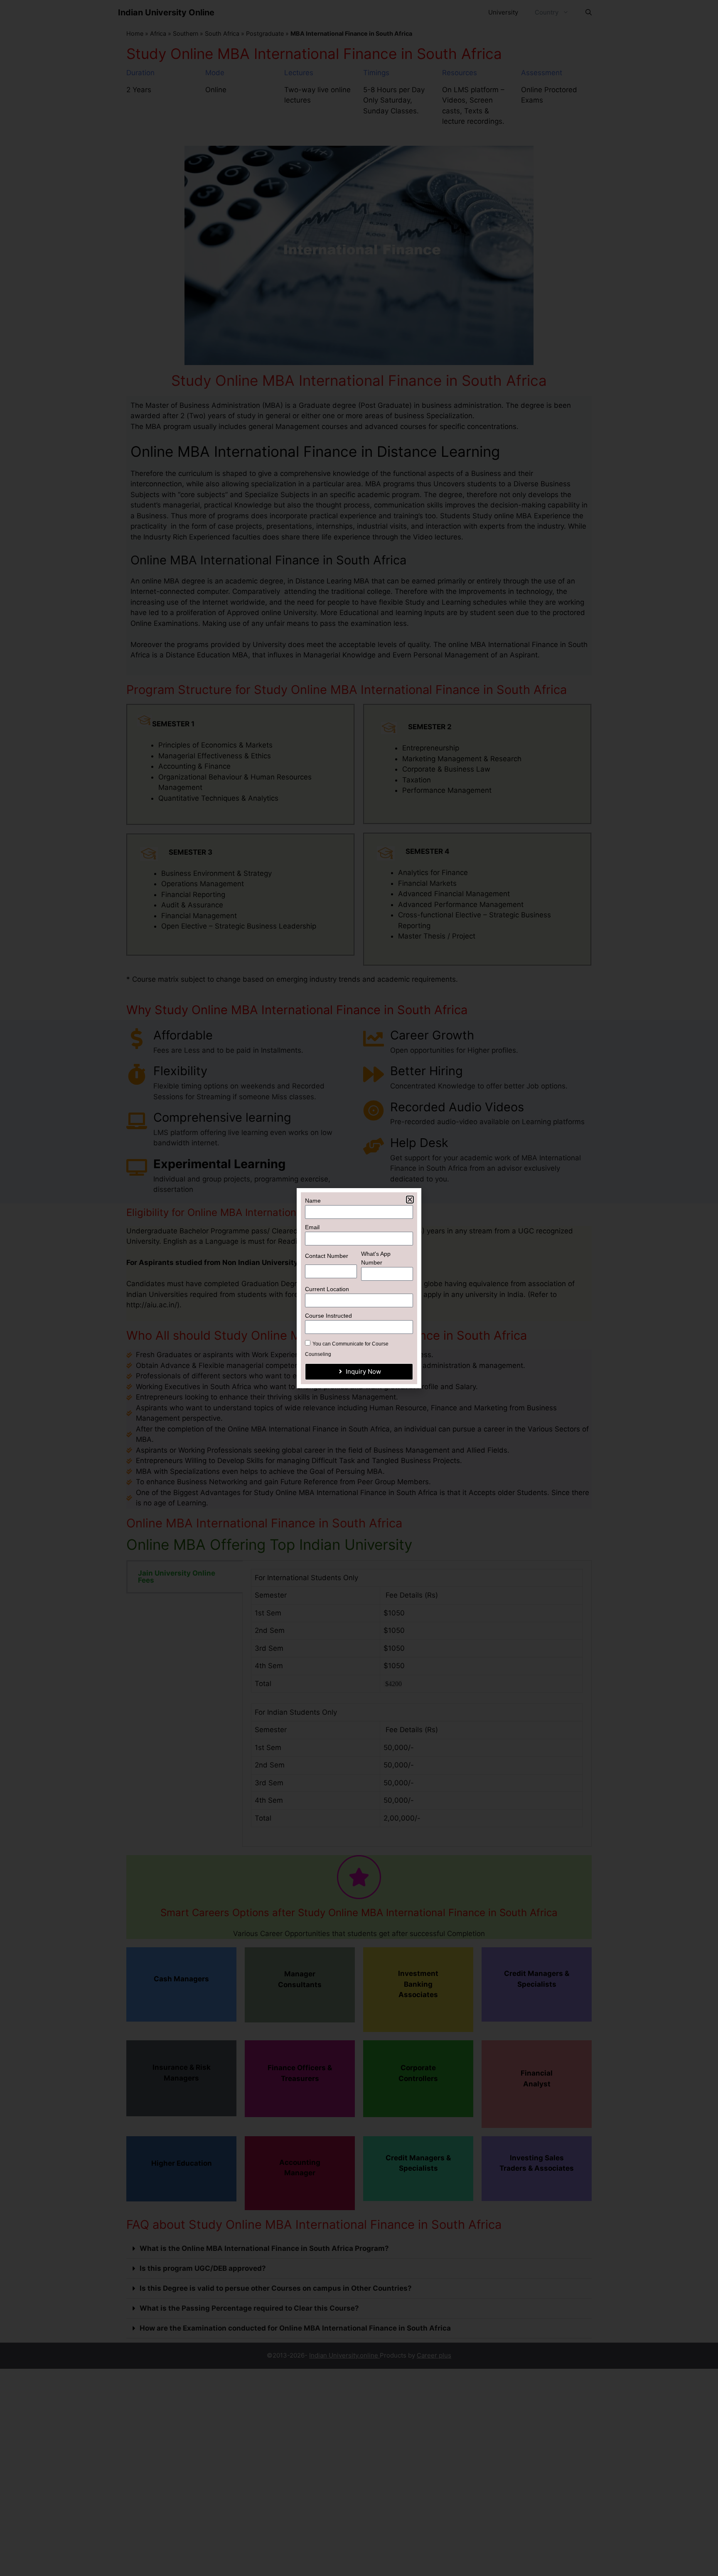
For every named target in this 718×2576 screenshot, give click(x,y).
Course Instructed (328, 1316)
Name (313, 1201)
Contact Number (327, 1256)
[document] (359, 1288)
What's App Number (376, 1258)
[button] (410, 1200)
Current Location (327, 1289)
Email (312, 1227)
